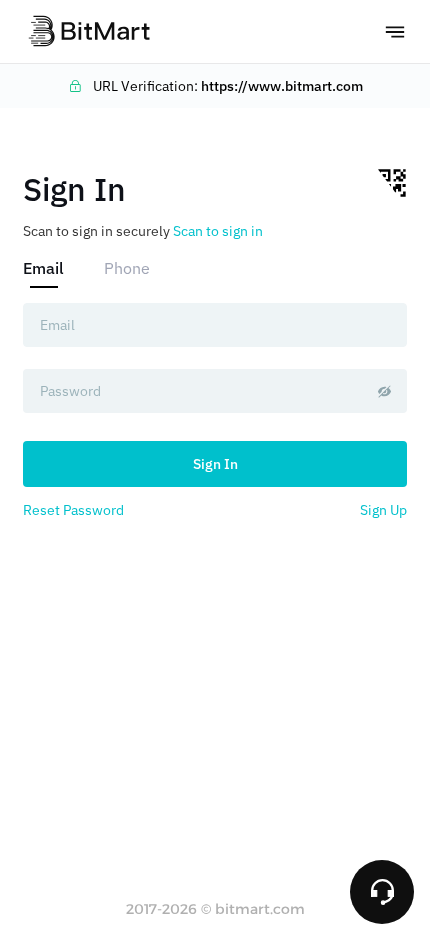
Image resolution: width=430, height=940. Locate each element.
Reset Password (73, 510)
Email (43, 268)
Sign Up (383, 510)
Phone (127, 268)
